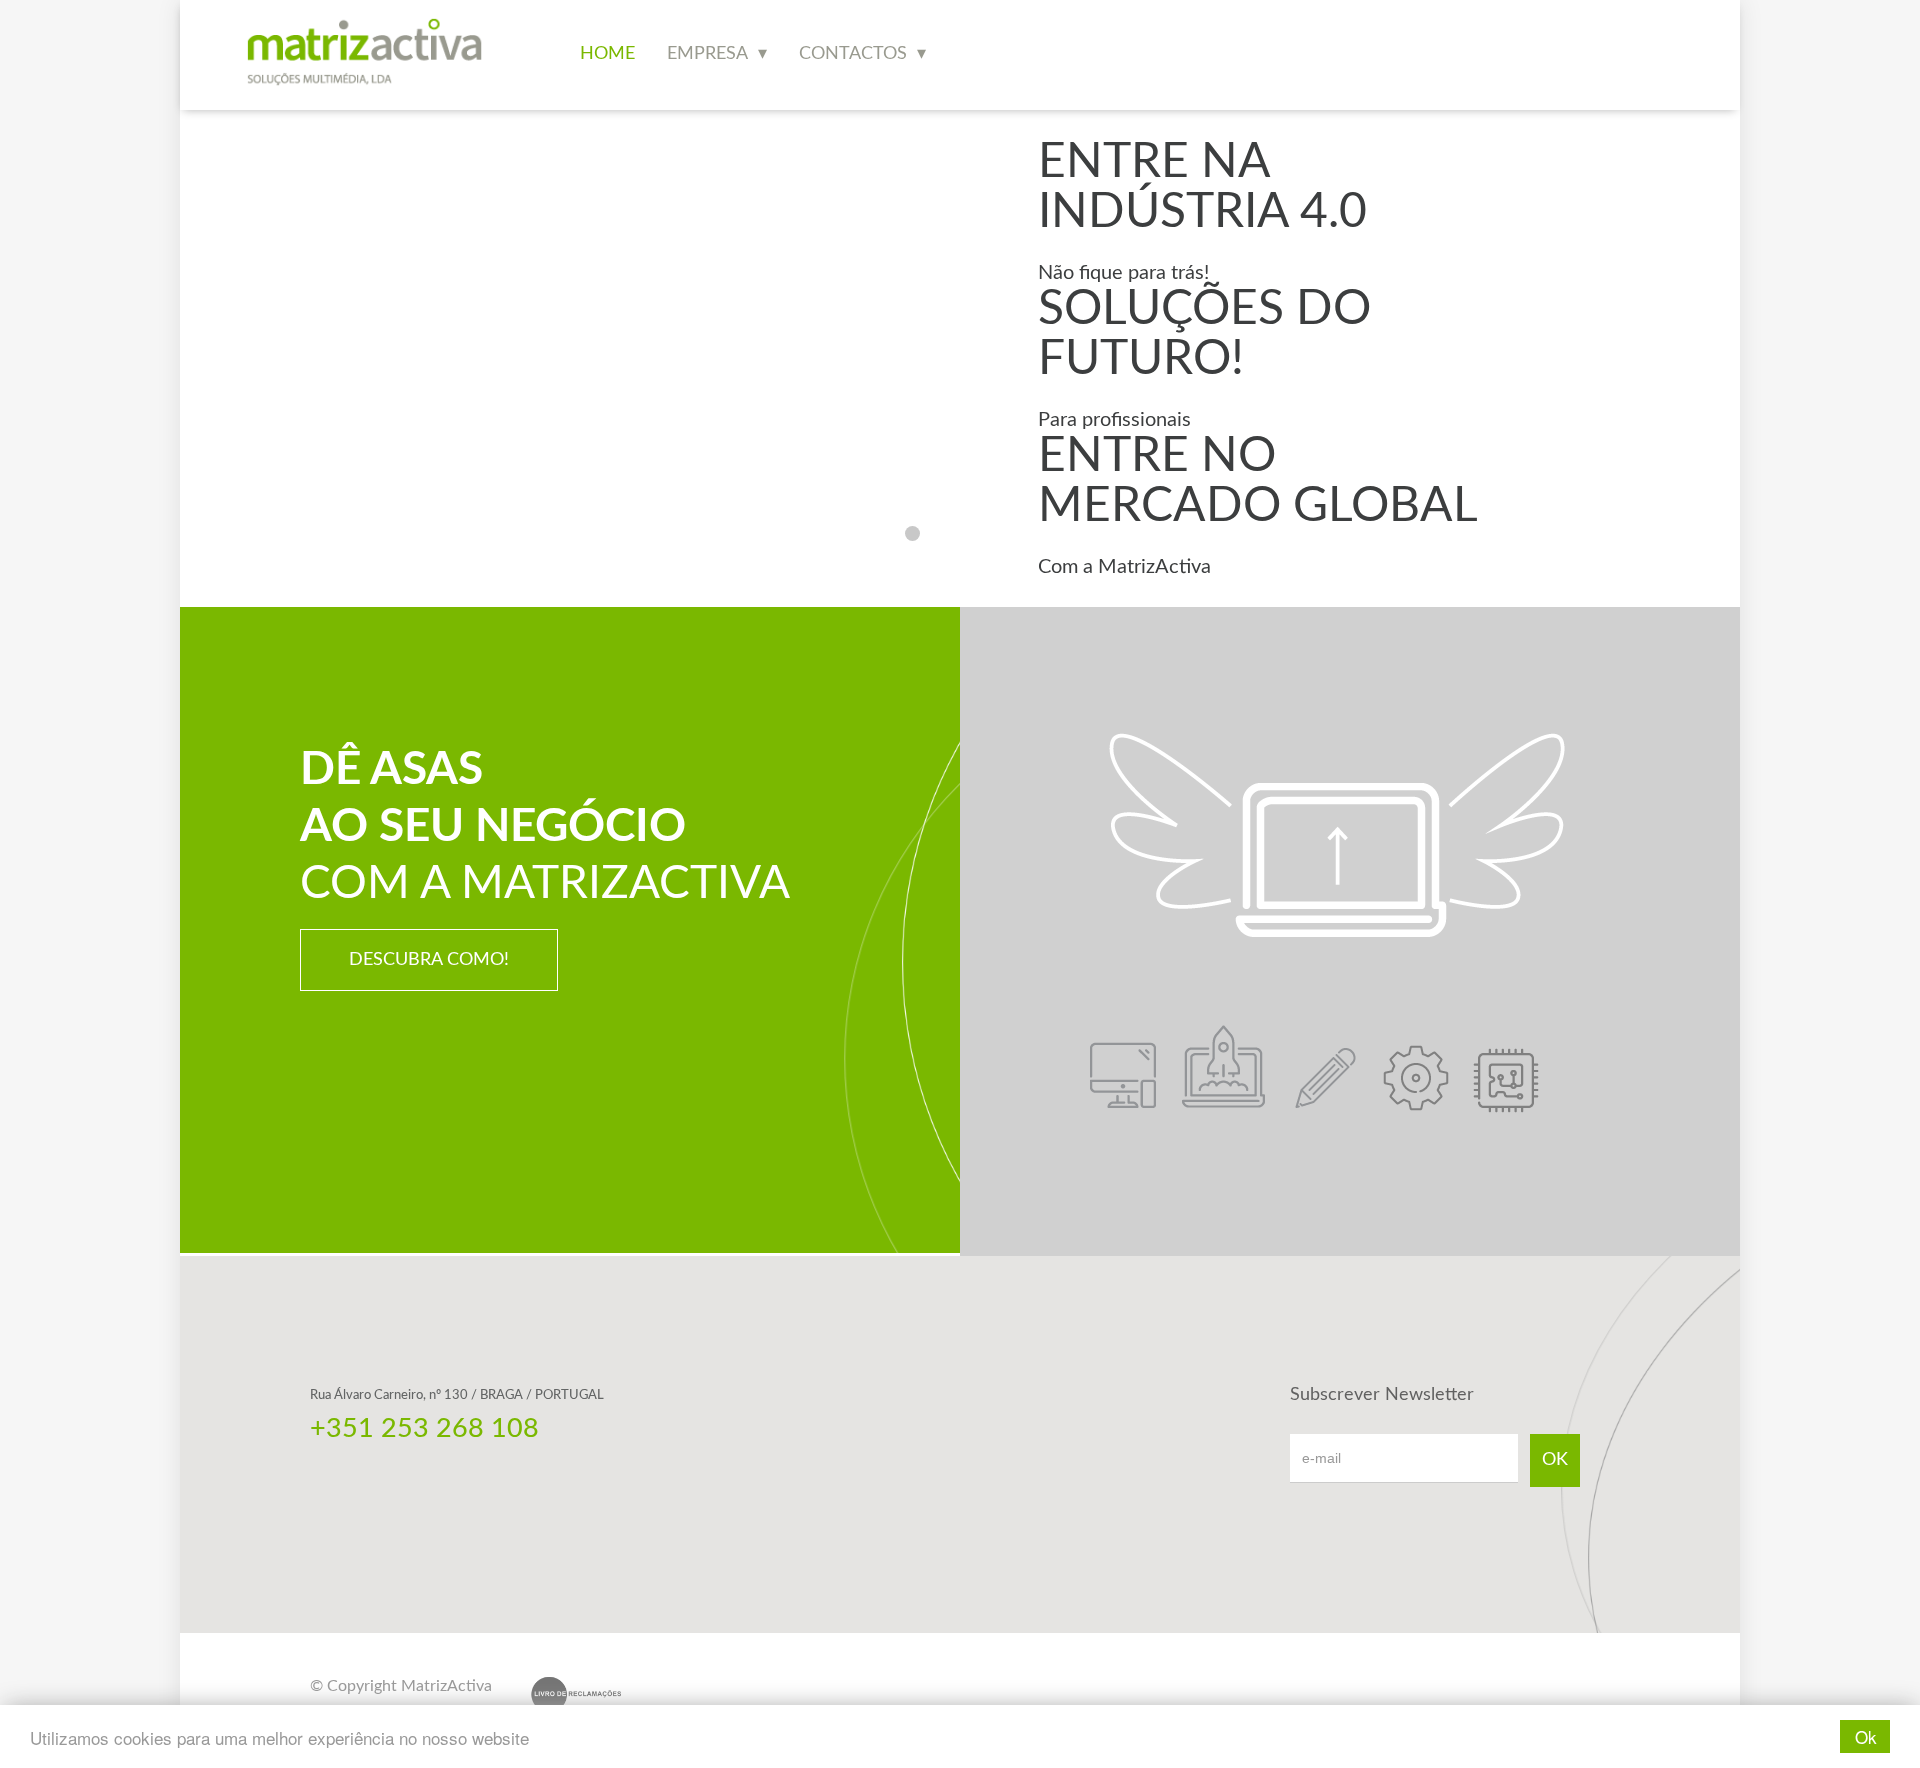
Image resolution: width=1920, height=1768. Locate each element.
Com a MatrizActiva (1124, 567)
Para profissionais (1114, 420)
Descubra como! (429, 960)
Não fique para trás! (1123, 273)
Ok (1866, 1736)
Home (607, 54)
